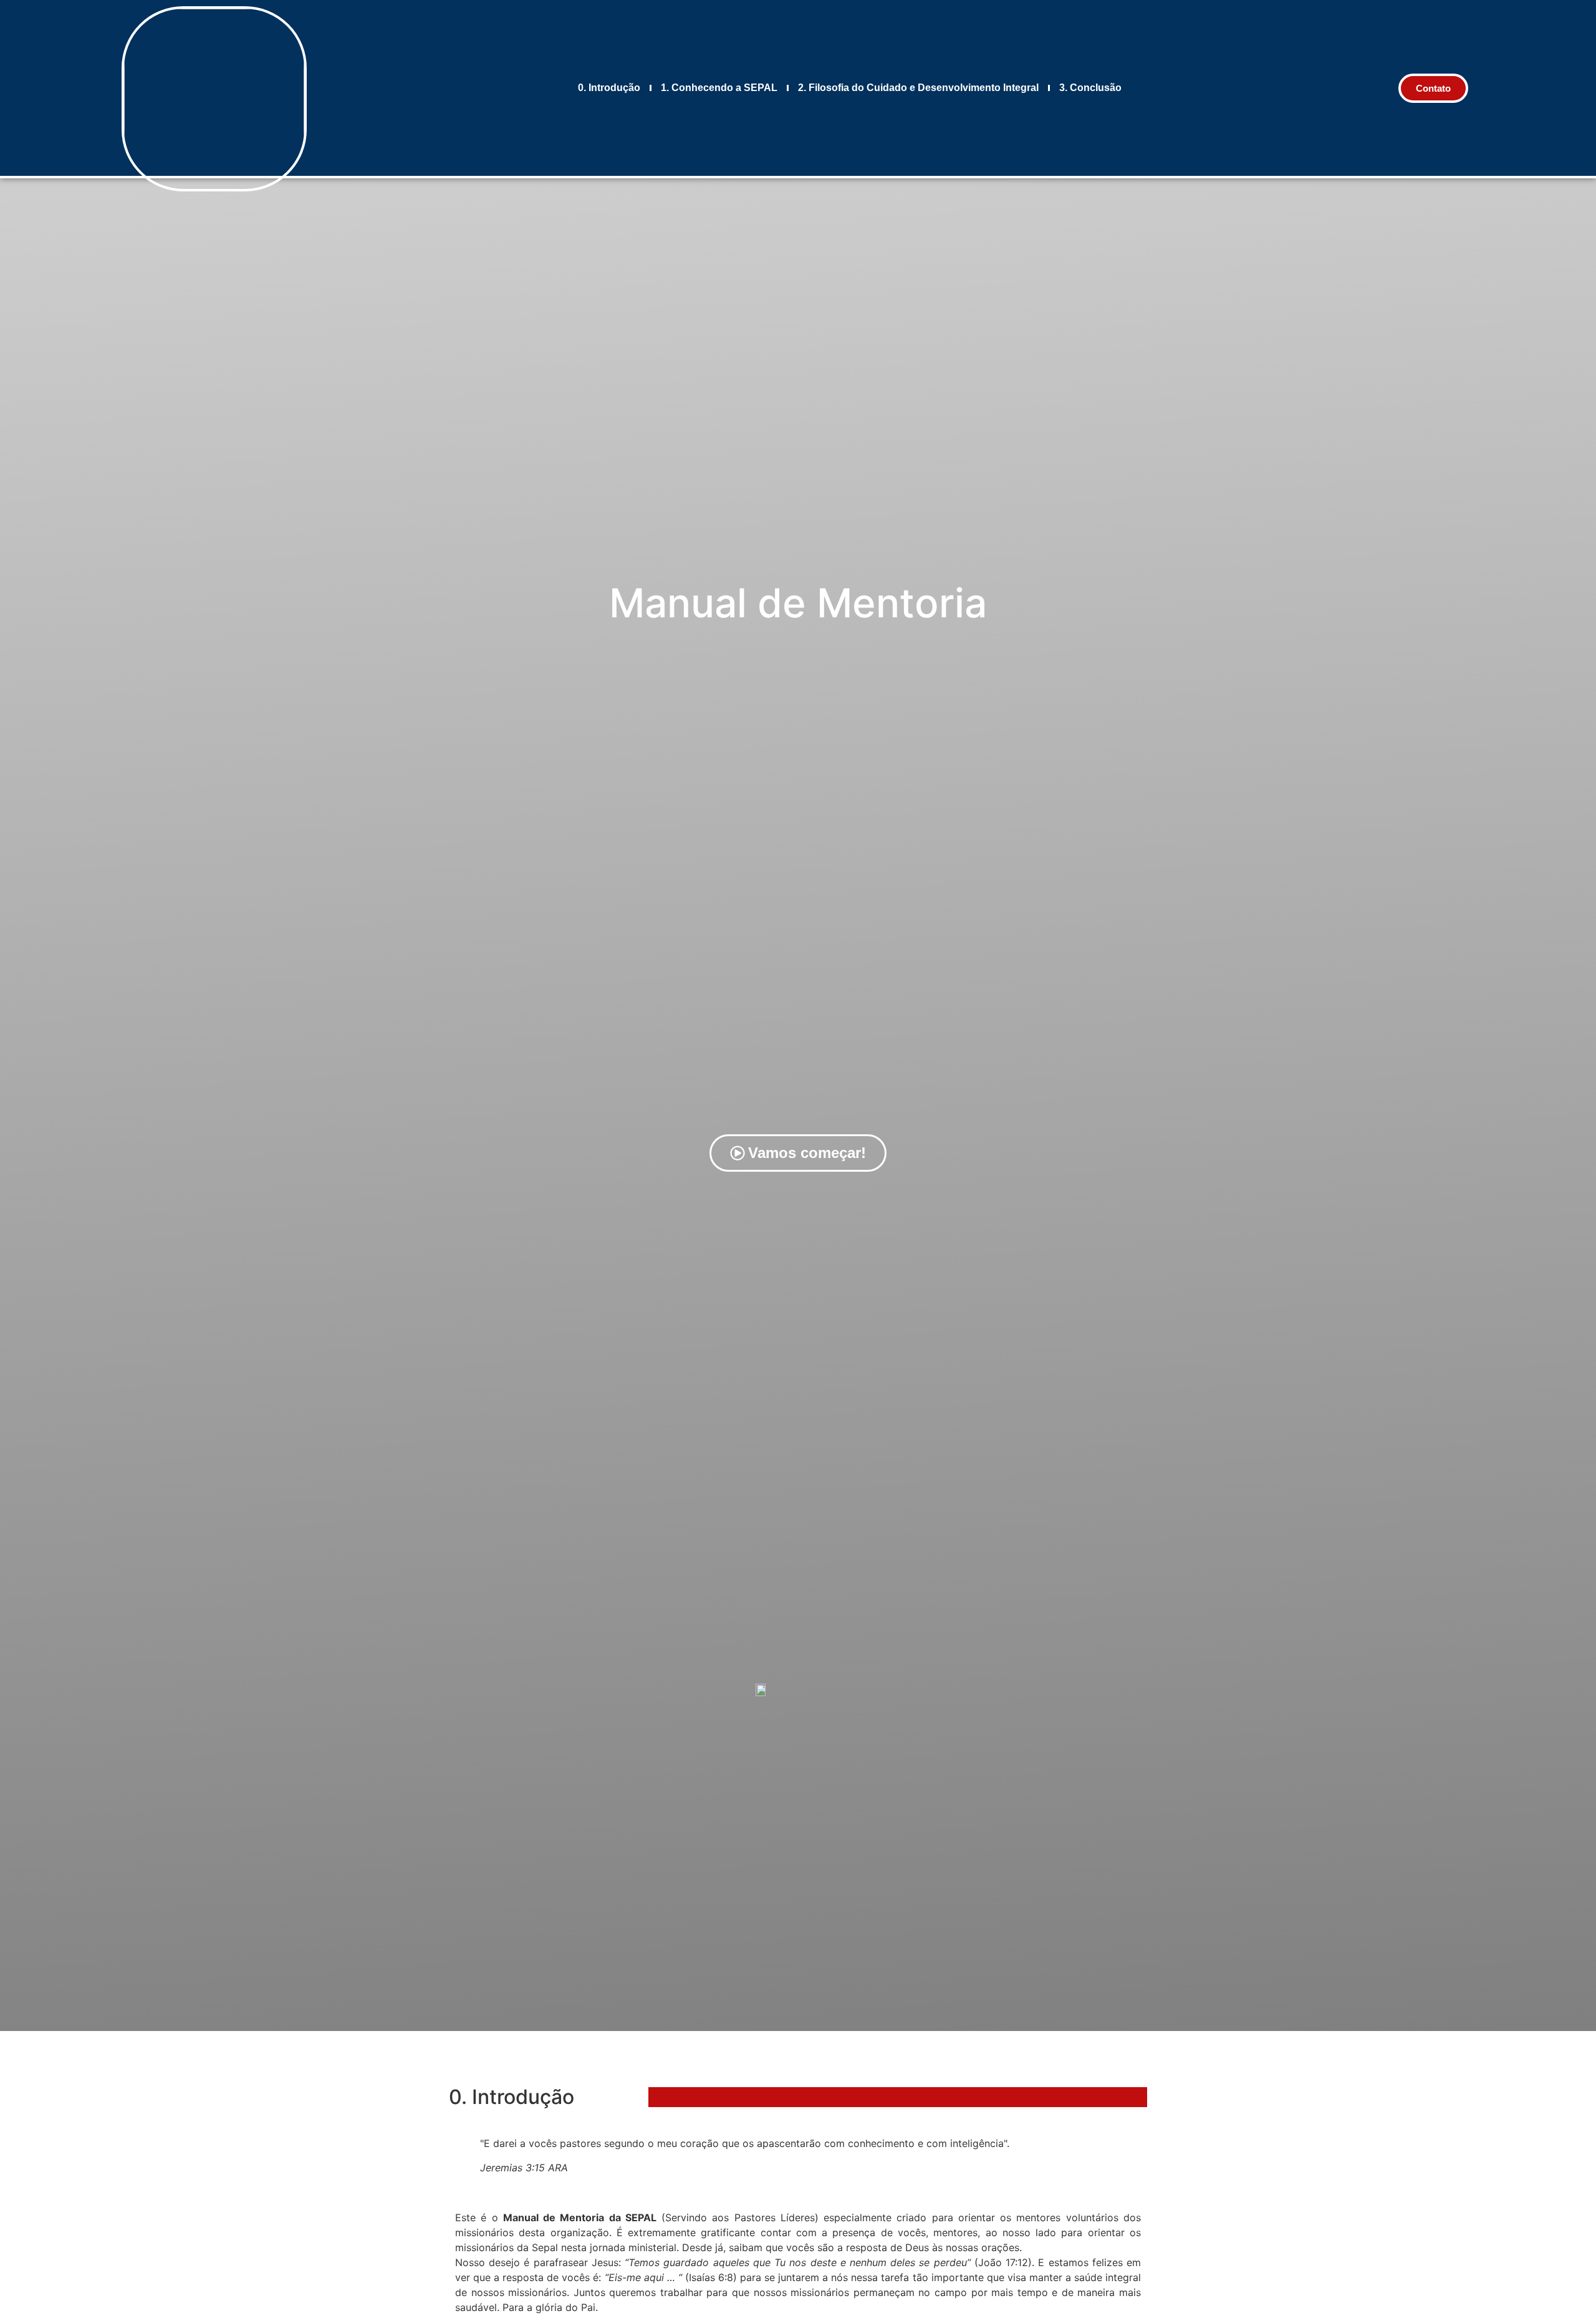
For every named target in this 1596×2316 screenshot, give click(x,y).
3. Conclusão (1090, 88)
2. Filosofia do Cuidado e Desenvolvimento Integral (918, 88)
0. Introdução (609, 88)
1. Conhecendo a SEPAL (719, 88)
